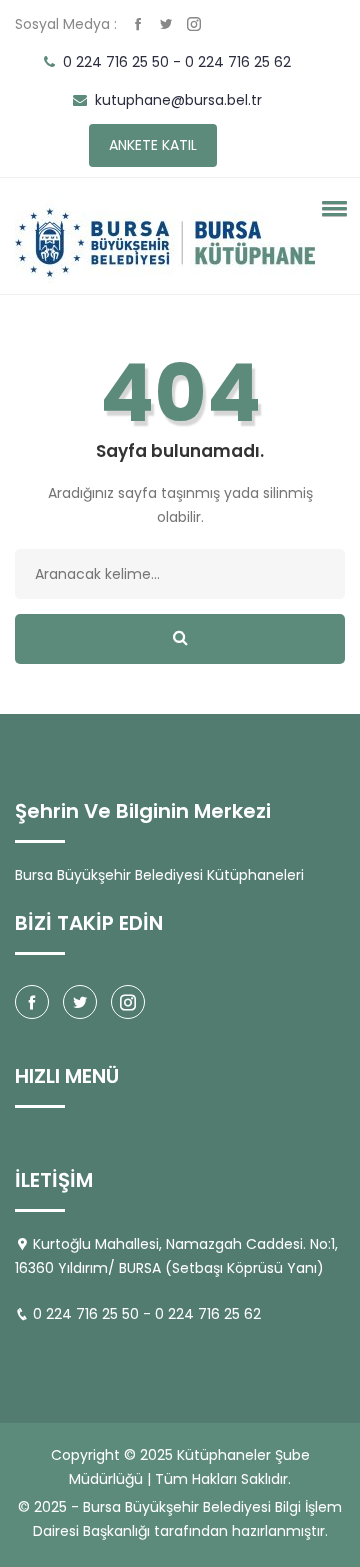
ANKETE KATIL (153, 145)
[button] (331, 208)
